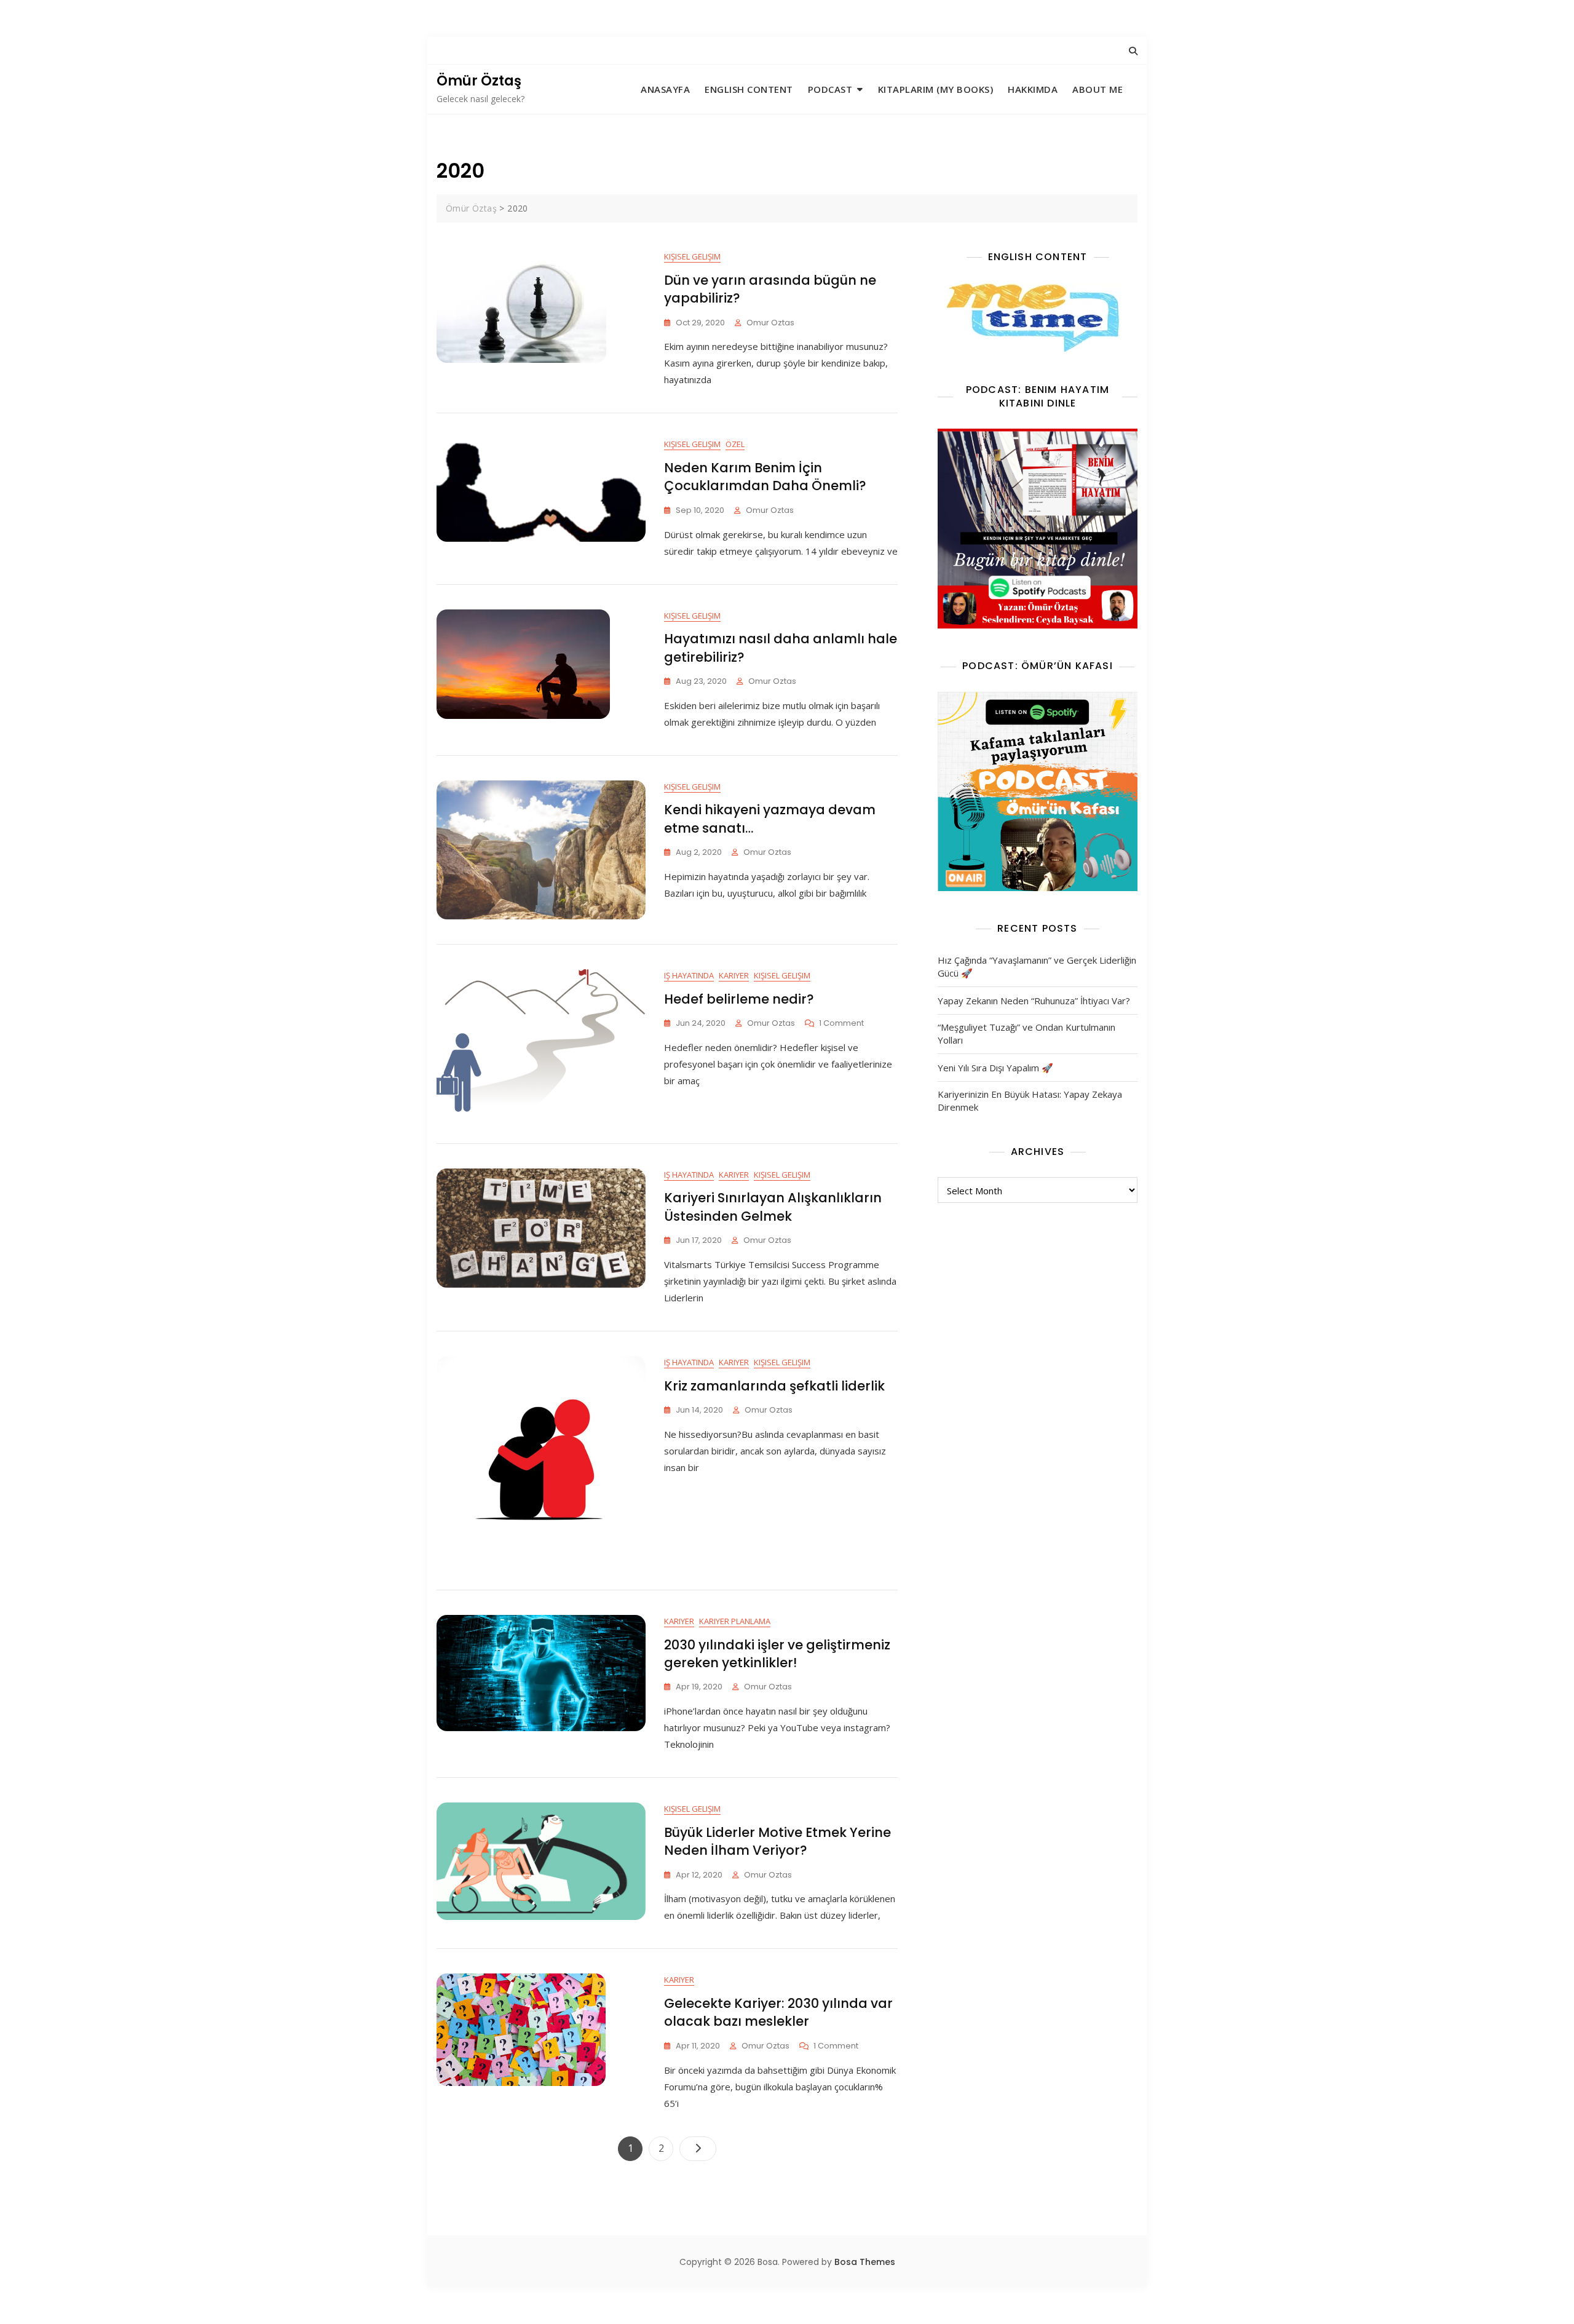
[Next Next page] (698, 2149)
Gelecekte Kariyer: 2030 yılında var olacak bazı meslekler (778, 2012)
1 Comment (841, 1024)
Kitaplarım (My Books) (936, 89)
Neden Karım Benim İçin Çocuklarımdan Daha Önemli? (765, 477)
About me (1097, 89)
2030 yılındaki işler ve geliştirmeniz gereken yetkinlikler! (777, 1654)
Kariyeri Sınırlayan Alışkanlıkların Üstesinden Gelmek (773, 1207)
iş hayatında (689, 975)
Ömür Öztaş (479, 81)
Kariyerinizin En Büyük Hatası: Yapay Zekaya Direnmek (1030, 1101)
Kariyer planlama (735, 1621)
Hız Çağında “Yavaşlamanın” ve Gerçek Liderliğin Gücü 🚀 (1037, 966)
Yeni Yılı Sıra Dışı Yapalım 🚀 (995, 1068)
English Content (749, 89)
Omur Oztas (770, 323)
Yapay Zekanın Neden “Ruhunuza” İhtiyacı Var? (1034, 1001)
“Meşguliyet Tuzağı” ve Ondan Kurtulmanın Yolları (1026, 1033)
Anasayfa (665, 89)
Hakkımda (1033, 89)
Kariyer (734, 975)
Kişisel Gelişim (692, 256)
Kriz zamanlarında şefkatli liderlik (774, 1386)
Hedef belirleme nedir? (739, 999)
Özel (735, 444)
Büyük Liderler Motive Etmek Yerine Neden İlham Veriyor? (777, 1841)
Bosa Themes (865, 2262)
